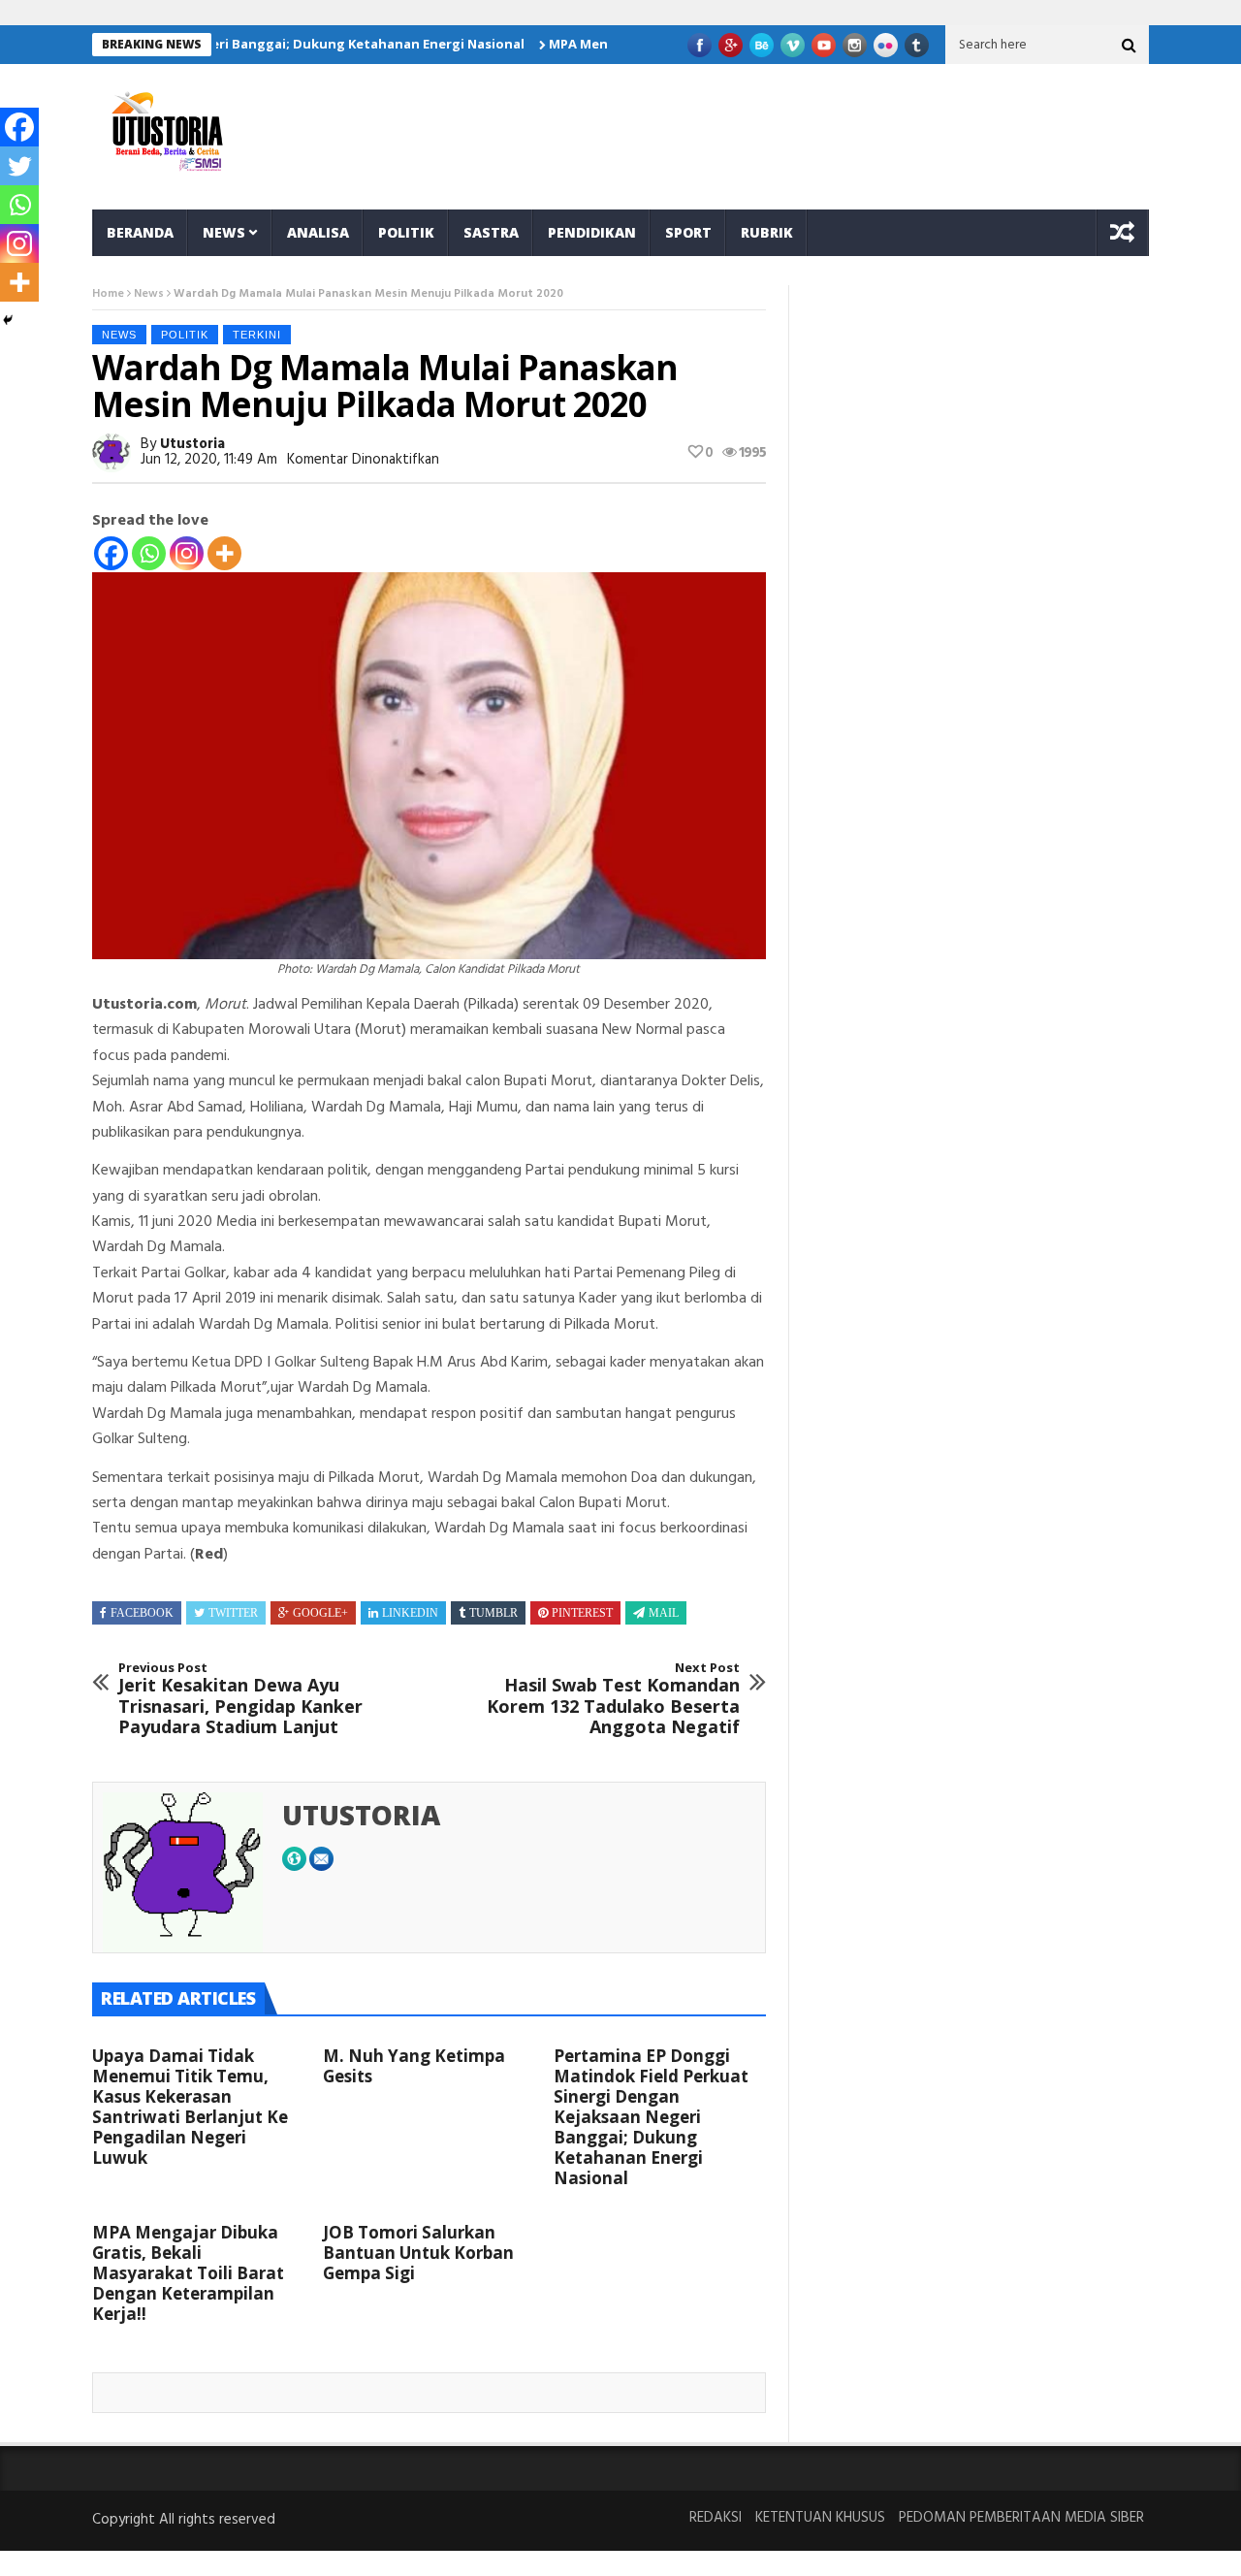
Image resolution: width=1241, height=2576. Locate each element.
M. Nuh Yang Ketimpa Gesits (414, 2066)
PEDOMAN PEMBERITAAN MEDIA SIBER (1021, 2518)
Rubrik (767, 232)
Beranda (140, 232)
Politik (406, 232)
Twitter (233, 1613)
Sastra (491, 232)
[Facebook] (111, 553)
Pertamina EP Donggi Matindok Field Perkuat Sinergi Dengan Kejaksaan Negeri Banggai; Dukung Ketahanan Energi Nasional (651, 2117)
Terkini (257, 335)
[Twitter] (19, 166)
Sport (688, 232)
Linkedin (410, 1613)
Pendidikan (592, 232)
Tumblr (493, 1613)
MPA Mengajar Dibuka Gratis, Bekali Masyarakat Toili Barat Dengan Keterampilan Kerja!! (188, 2273)
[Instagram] (187, 553)
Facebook (142, 1613)
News (224, 232)
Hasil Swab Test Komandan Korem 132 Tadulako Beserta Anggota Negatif (613, 1699)
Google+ (320, 1613)
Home (108, 294)
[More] (224, 553)
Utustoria (192, 444)
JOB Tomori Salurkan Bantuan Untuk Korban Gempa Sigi (418, 2253)
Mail (664, 1613)
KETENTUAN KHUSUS (820, 2518)
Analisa (318, 232)
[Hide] (8, 320)
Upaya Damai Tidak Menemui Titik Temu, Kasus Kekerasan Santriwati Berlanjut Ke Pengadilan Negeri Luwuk (190, 2107)
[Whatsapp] (149, 553)
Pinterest (582, 1613)
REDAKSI (716, 2518)
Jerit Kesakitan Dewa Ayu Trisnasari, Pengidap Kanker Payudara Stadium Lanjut (240, 1699)
